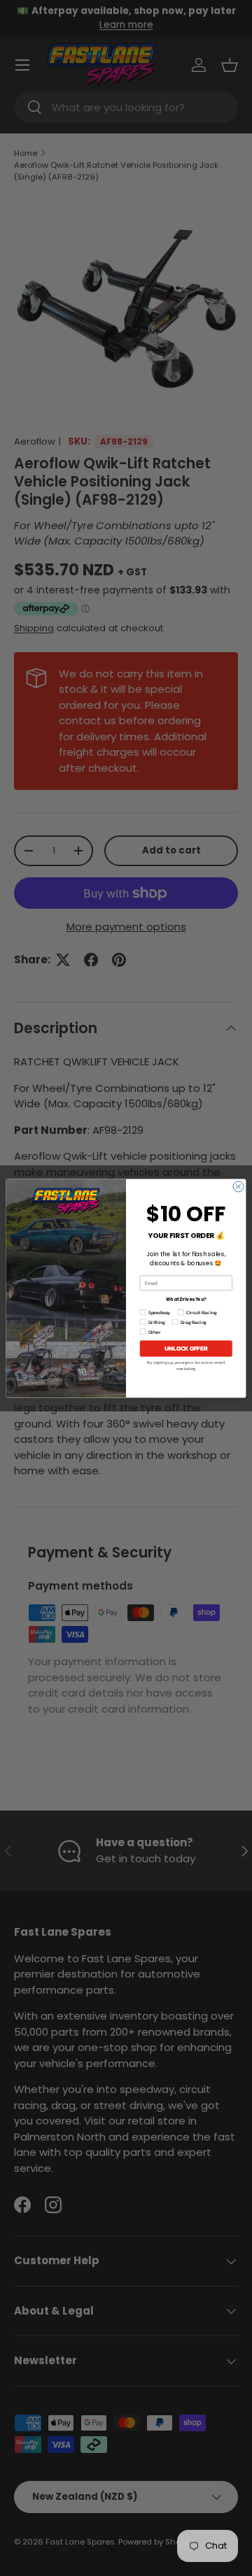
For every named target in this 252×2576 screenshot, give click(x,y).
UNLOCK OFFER (186, 1348)
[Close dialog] (238, 1187)
